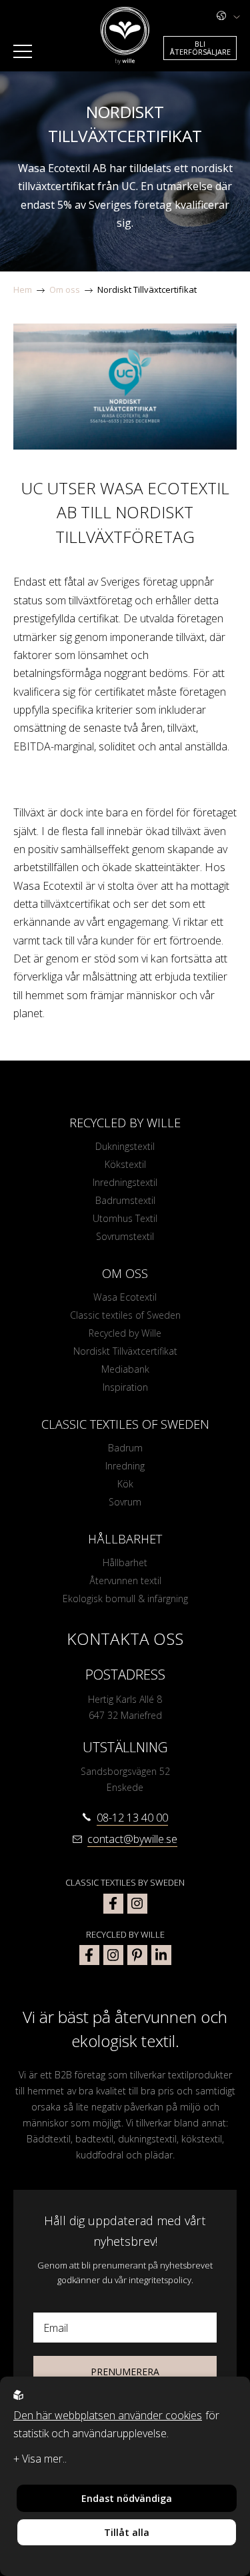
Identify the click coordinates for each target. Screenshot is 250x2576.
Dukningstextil (125, 1146)
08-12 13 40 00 (132, 1818)
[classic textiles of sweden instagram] (137, 1904)
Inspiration (125, 1387)
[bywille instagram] (113, 1955)
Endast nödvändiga (127, 2498)
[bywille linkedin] (161, 1955)
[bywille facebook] (89, 1955)
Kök (125, 1484)
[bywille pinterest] (137, 1955)
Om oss (65, 289)
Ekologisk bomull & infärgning (125, 1598)
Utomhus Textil (125, 1218)
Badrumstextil (125, 1200)
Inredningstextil (125, 1182)
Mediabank (125, 1369)
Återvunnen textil (125, 1580)
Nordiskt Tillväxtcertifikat (147, 289)
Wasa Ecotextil (125, 1297)
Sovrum (125, 1502)
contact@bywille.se (132, 1839)
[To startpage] (125, 36)
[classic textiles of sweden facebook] (113, 1904)
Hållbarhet (125, 1562)
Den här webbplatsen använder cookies (108, 2415)
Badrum (125, 1448)
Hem (23, 289)
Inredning (125, 1466)
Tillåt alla (127, 2532)
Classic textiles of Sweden (125, 1315)
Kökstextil (125, 1164)
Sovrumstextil (125, 1236)
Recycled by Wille (125, 1333)
